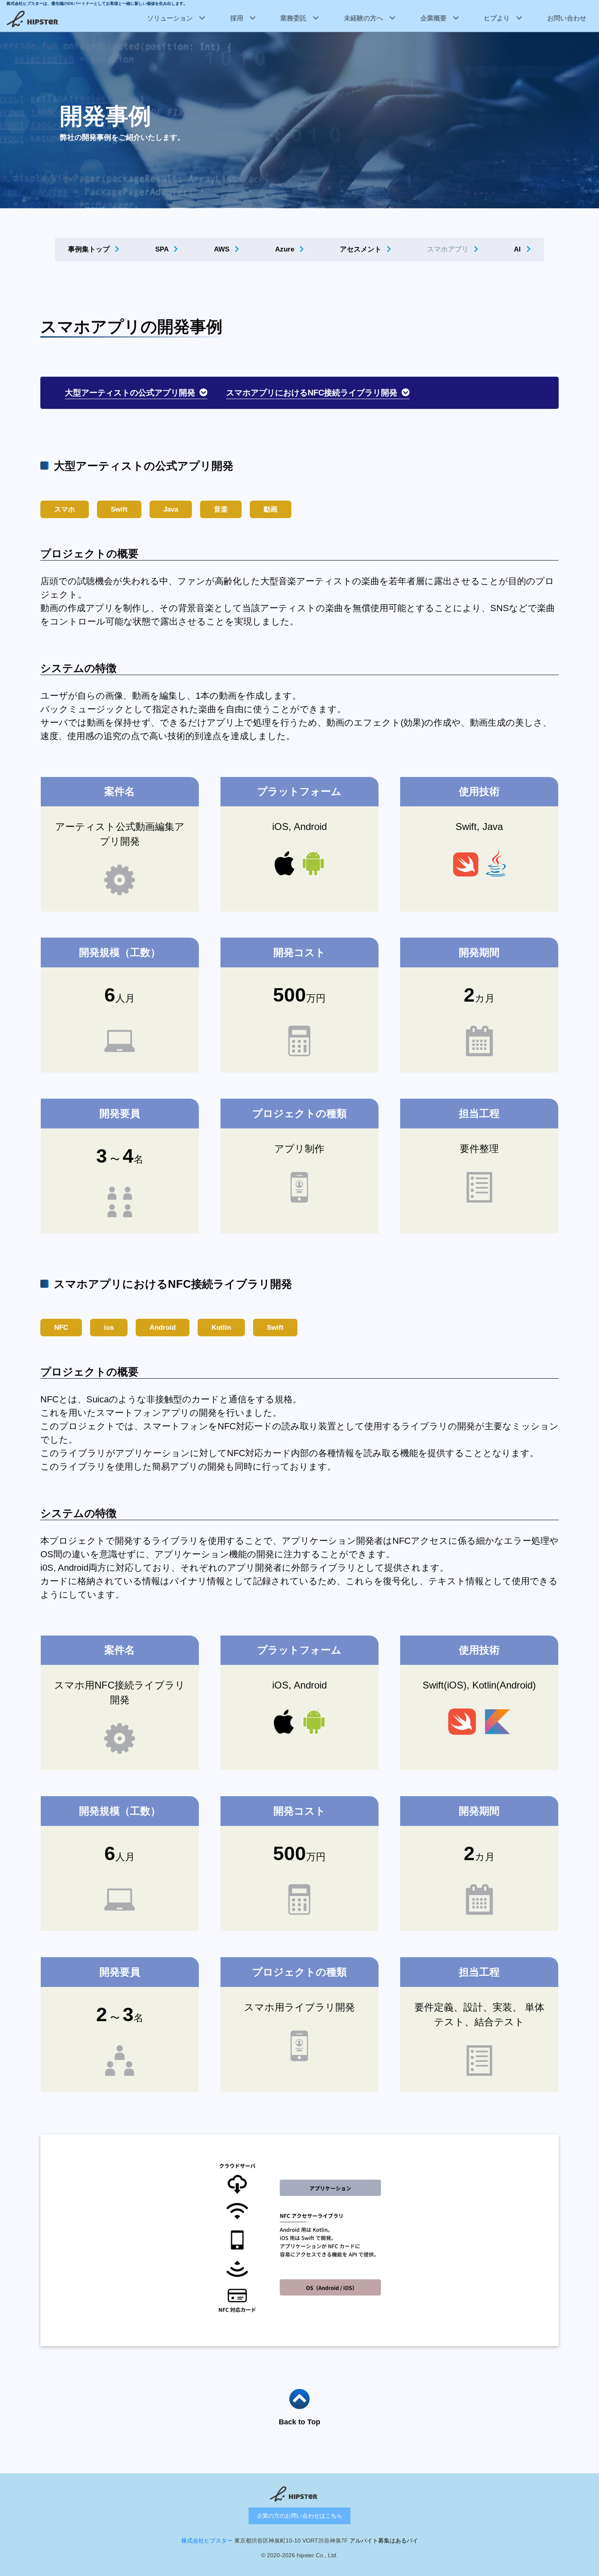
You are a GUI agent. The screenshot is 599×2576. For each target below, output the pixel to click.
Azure (286, 249)
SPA (163, 249)
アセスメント (362, 249)
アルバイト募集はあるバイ (384, 2541)
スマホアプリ (449, 249)
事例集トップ (90, 249)
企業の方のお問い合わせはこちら (299, 2516)
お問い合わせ (567, 18)
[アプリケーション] (299, 2240)
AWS (223, 249)
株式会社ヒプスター (207, 2541)
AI (518, 249)
